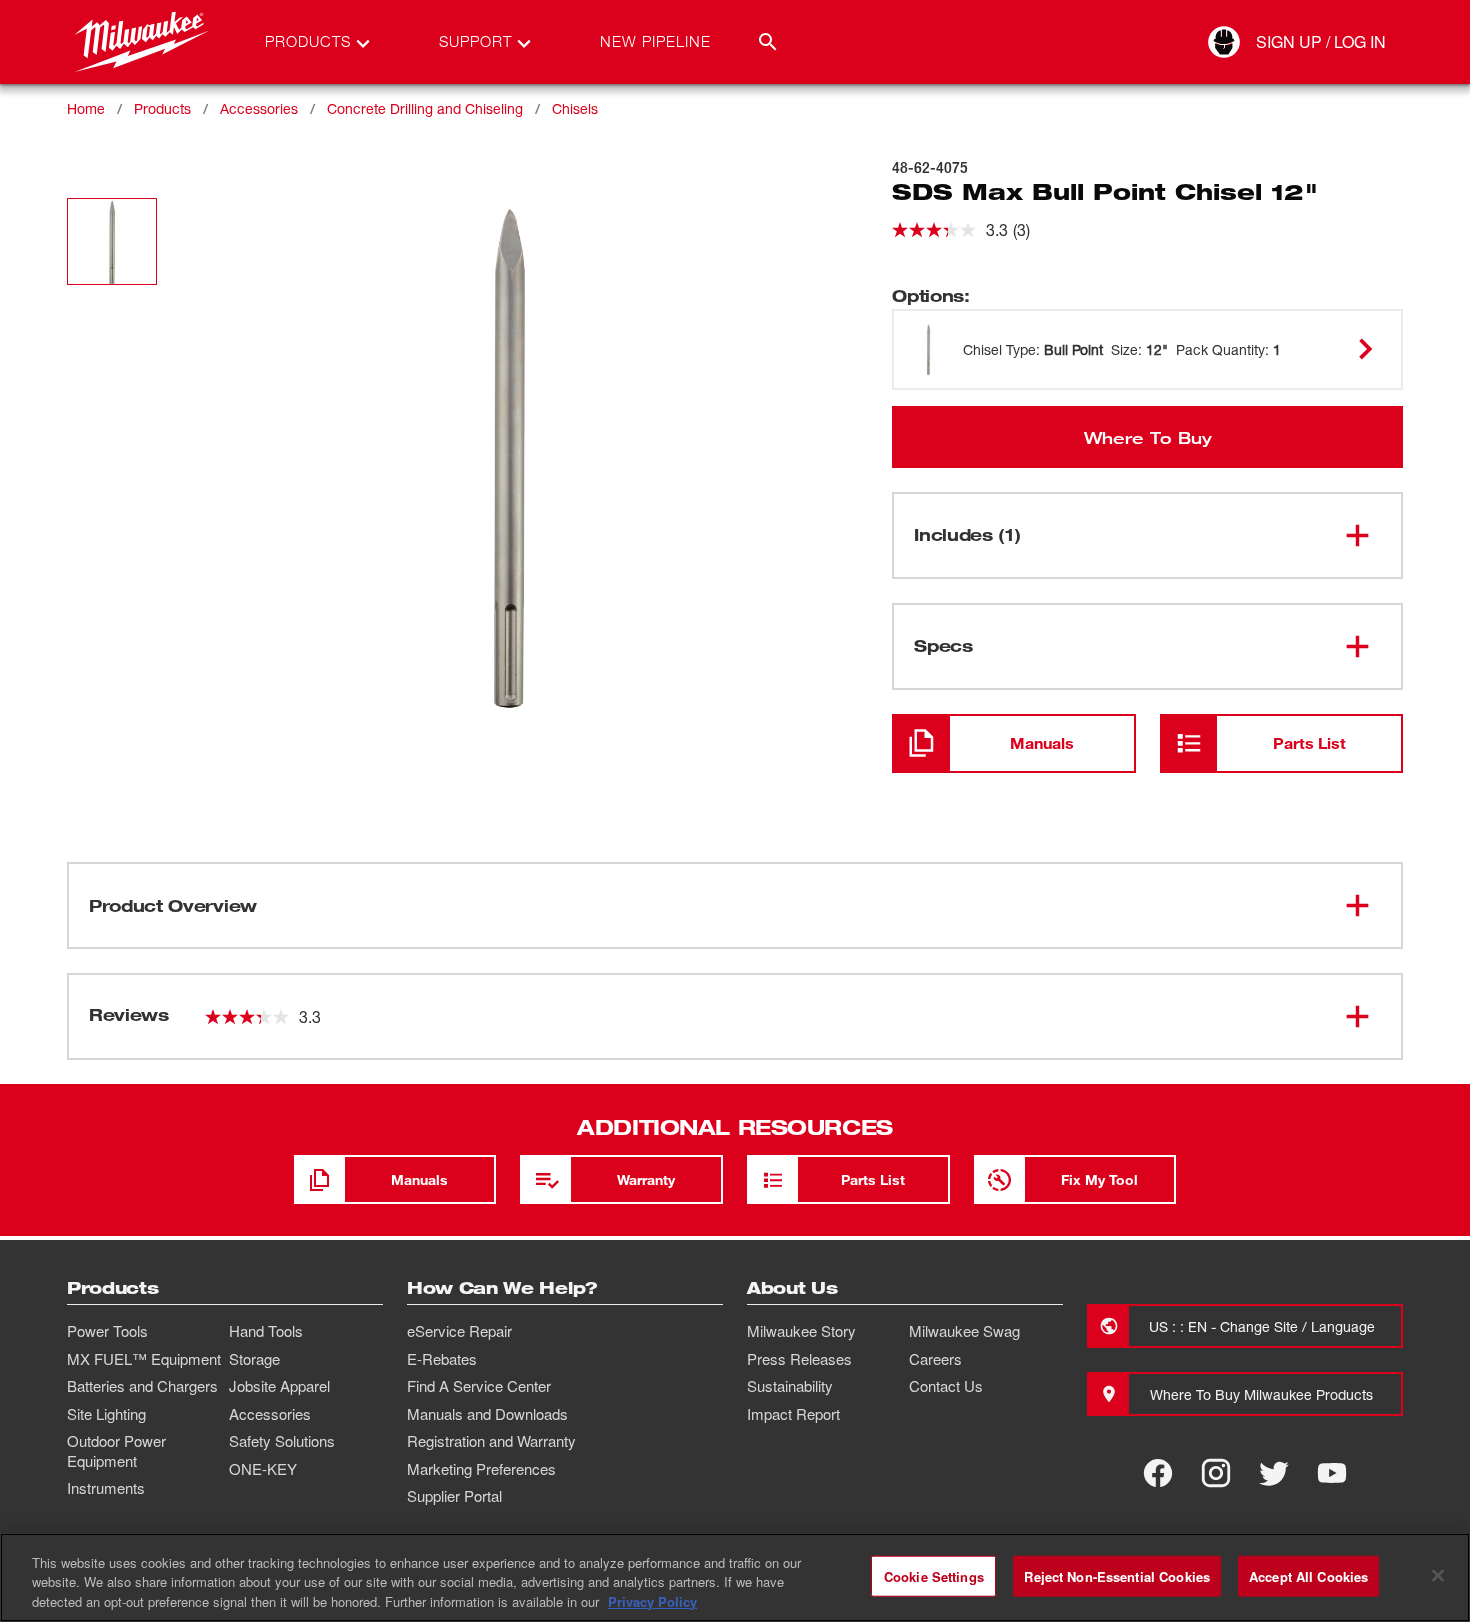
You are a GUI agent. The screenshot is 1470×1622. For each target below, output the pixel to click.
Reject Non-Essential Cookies (1117, 1575)
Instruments (106, 1488)
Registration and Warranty (491, 1441)
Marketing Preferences (481, 1469)
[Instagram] (1216, 1473)
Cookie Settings (934, 1575)
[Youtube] (1332, 1473)
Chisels (575, 108)
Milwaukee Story (801, 1331)
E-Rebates (442, 1359)
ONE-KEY (263, 1469)
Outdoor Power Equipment (116, 1451)
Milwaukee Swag (964, 1331)
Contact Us (946, 1386)
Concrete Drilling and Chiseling (425, 108)
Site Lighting (106, 1414)
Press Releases (799, 1359)
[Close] (1438, 1575)
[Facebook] (1158, 1473)
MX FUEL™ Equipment (144, 1359)
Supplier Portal (454, 1496)
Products (162, 108)
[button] (112, 241)
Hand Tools (266, 1331)
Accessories (259, 108)
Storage (254, 1359)
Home (86, 108)
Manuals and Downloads (487, 1414)
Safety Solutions (282, 1441)
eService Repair (459, 1331)
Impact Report (793, 1414)
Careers (935, 1359)
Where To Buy (1148, 437)
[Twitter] (1274, 1473)
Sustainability (790, 1386)
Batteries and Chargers (142, 1386)
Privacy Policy (652, 1601)
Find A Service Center (479, 1386)
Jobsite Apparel (279, 1386)
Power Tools (107, 1331)
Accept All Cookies (1308, 1575)
